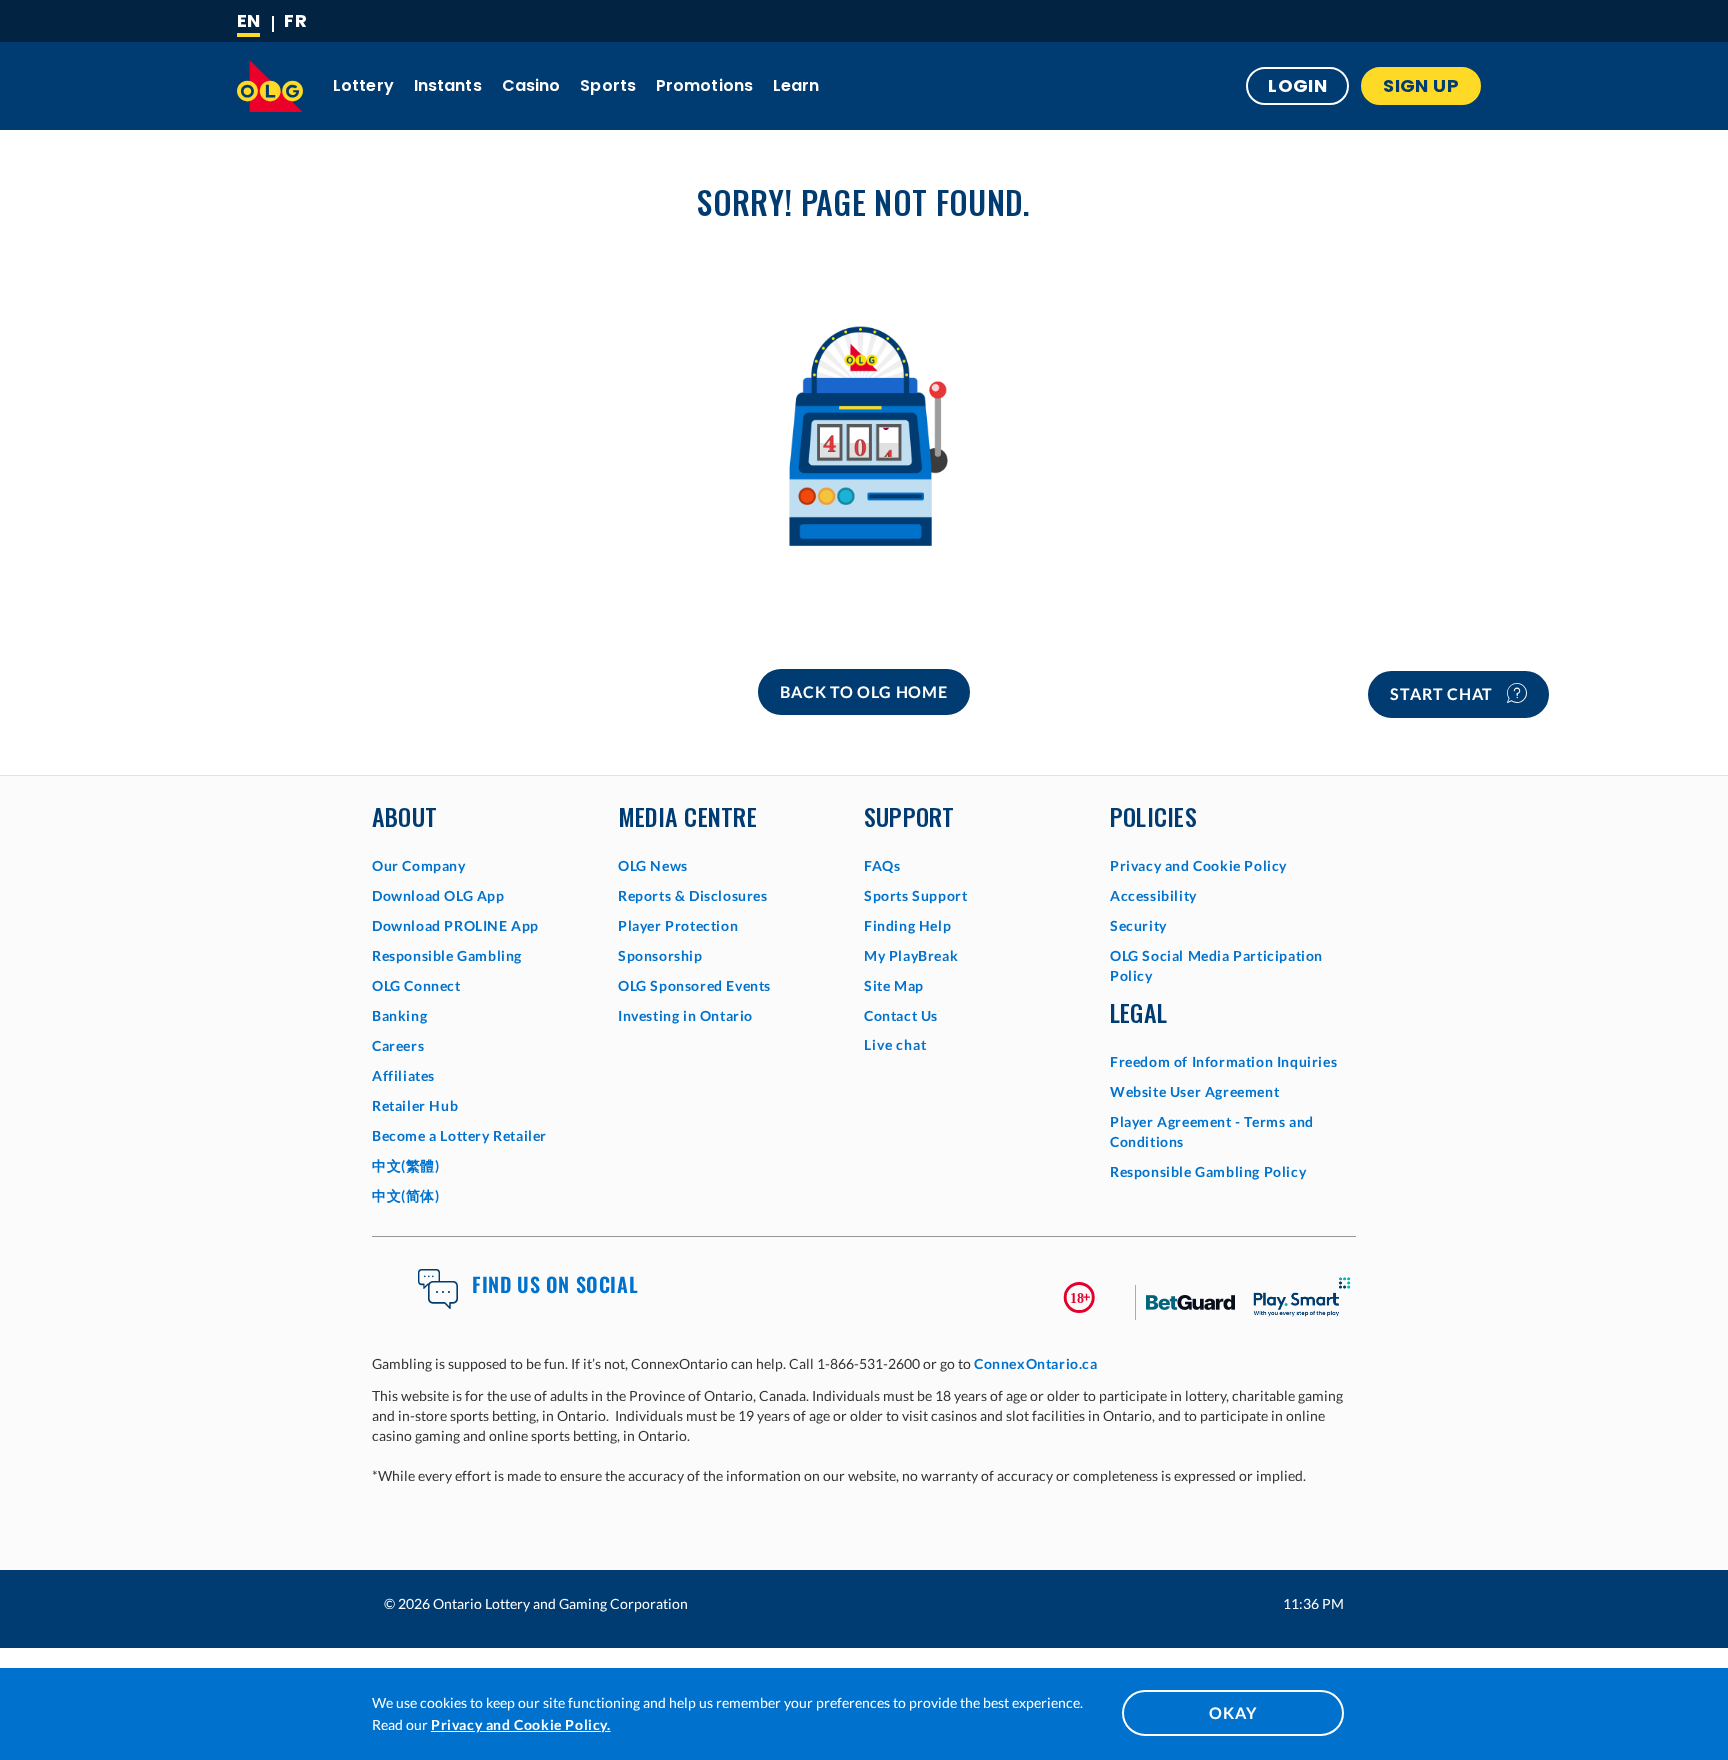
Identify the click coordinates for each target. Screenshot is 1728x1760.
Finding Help (907, 925)
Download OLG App (438, 895)
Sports (608, 85)
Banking (399, 1015)
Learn (796, 85)
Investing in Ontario (685, 1015)
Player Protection (678, 925)
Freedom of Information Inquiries (1223, 1061)
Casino (531, 85)
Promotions (704, 85)
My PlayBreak (911, 955)
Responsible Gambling (447, 955)
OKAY (1232, 1712)
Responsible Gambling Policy (1208, 1171)
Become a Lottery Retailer (459, 1135)
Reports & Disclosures (693, 895)
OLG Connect (416, 985)
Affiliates (403, 1075)
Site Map (894, 985)
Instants (448, 85)
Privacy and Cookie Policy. (521, 1724)
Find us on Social (555, 1284)
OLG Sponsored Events (694, 985)
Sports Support (915, 895)
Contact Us (901, 1015)
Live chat (895, 1044)
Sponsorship (660, 955)
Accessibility (1153, 895)
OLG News (653, 865)
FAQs (882, 865)
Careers (398, 1045)
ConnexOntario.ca (1036, 1363)
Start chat (1443, 693)
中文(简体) (406, 1195)
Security (1138, 925)
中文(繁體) (406, 1165)
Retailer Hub (415, 1105)
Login (1297, 85)
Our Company (419, 865)
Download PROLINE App (455, 925)
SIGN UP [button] (1421, 85)
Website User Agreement (1194, 1091)
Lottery (363, 85)
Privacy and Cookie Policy (1198, 865)
